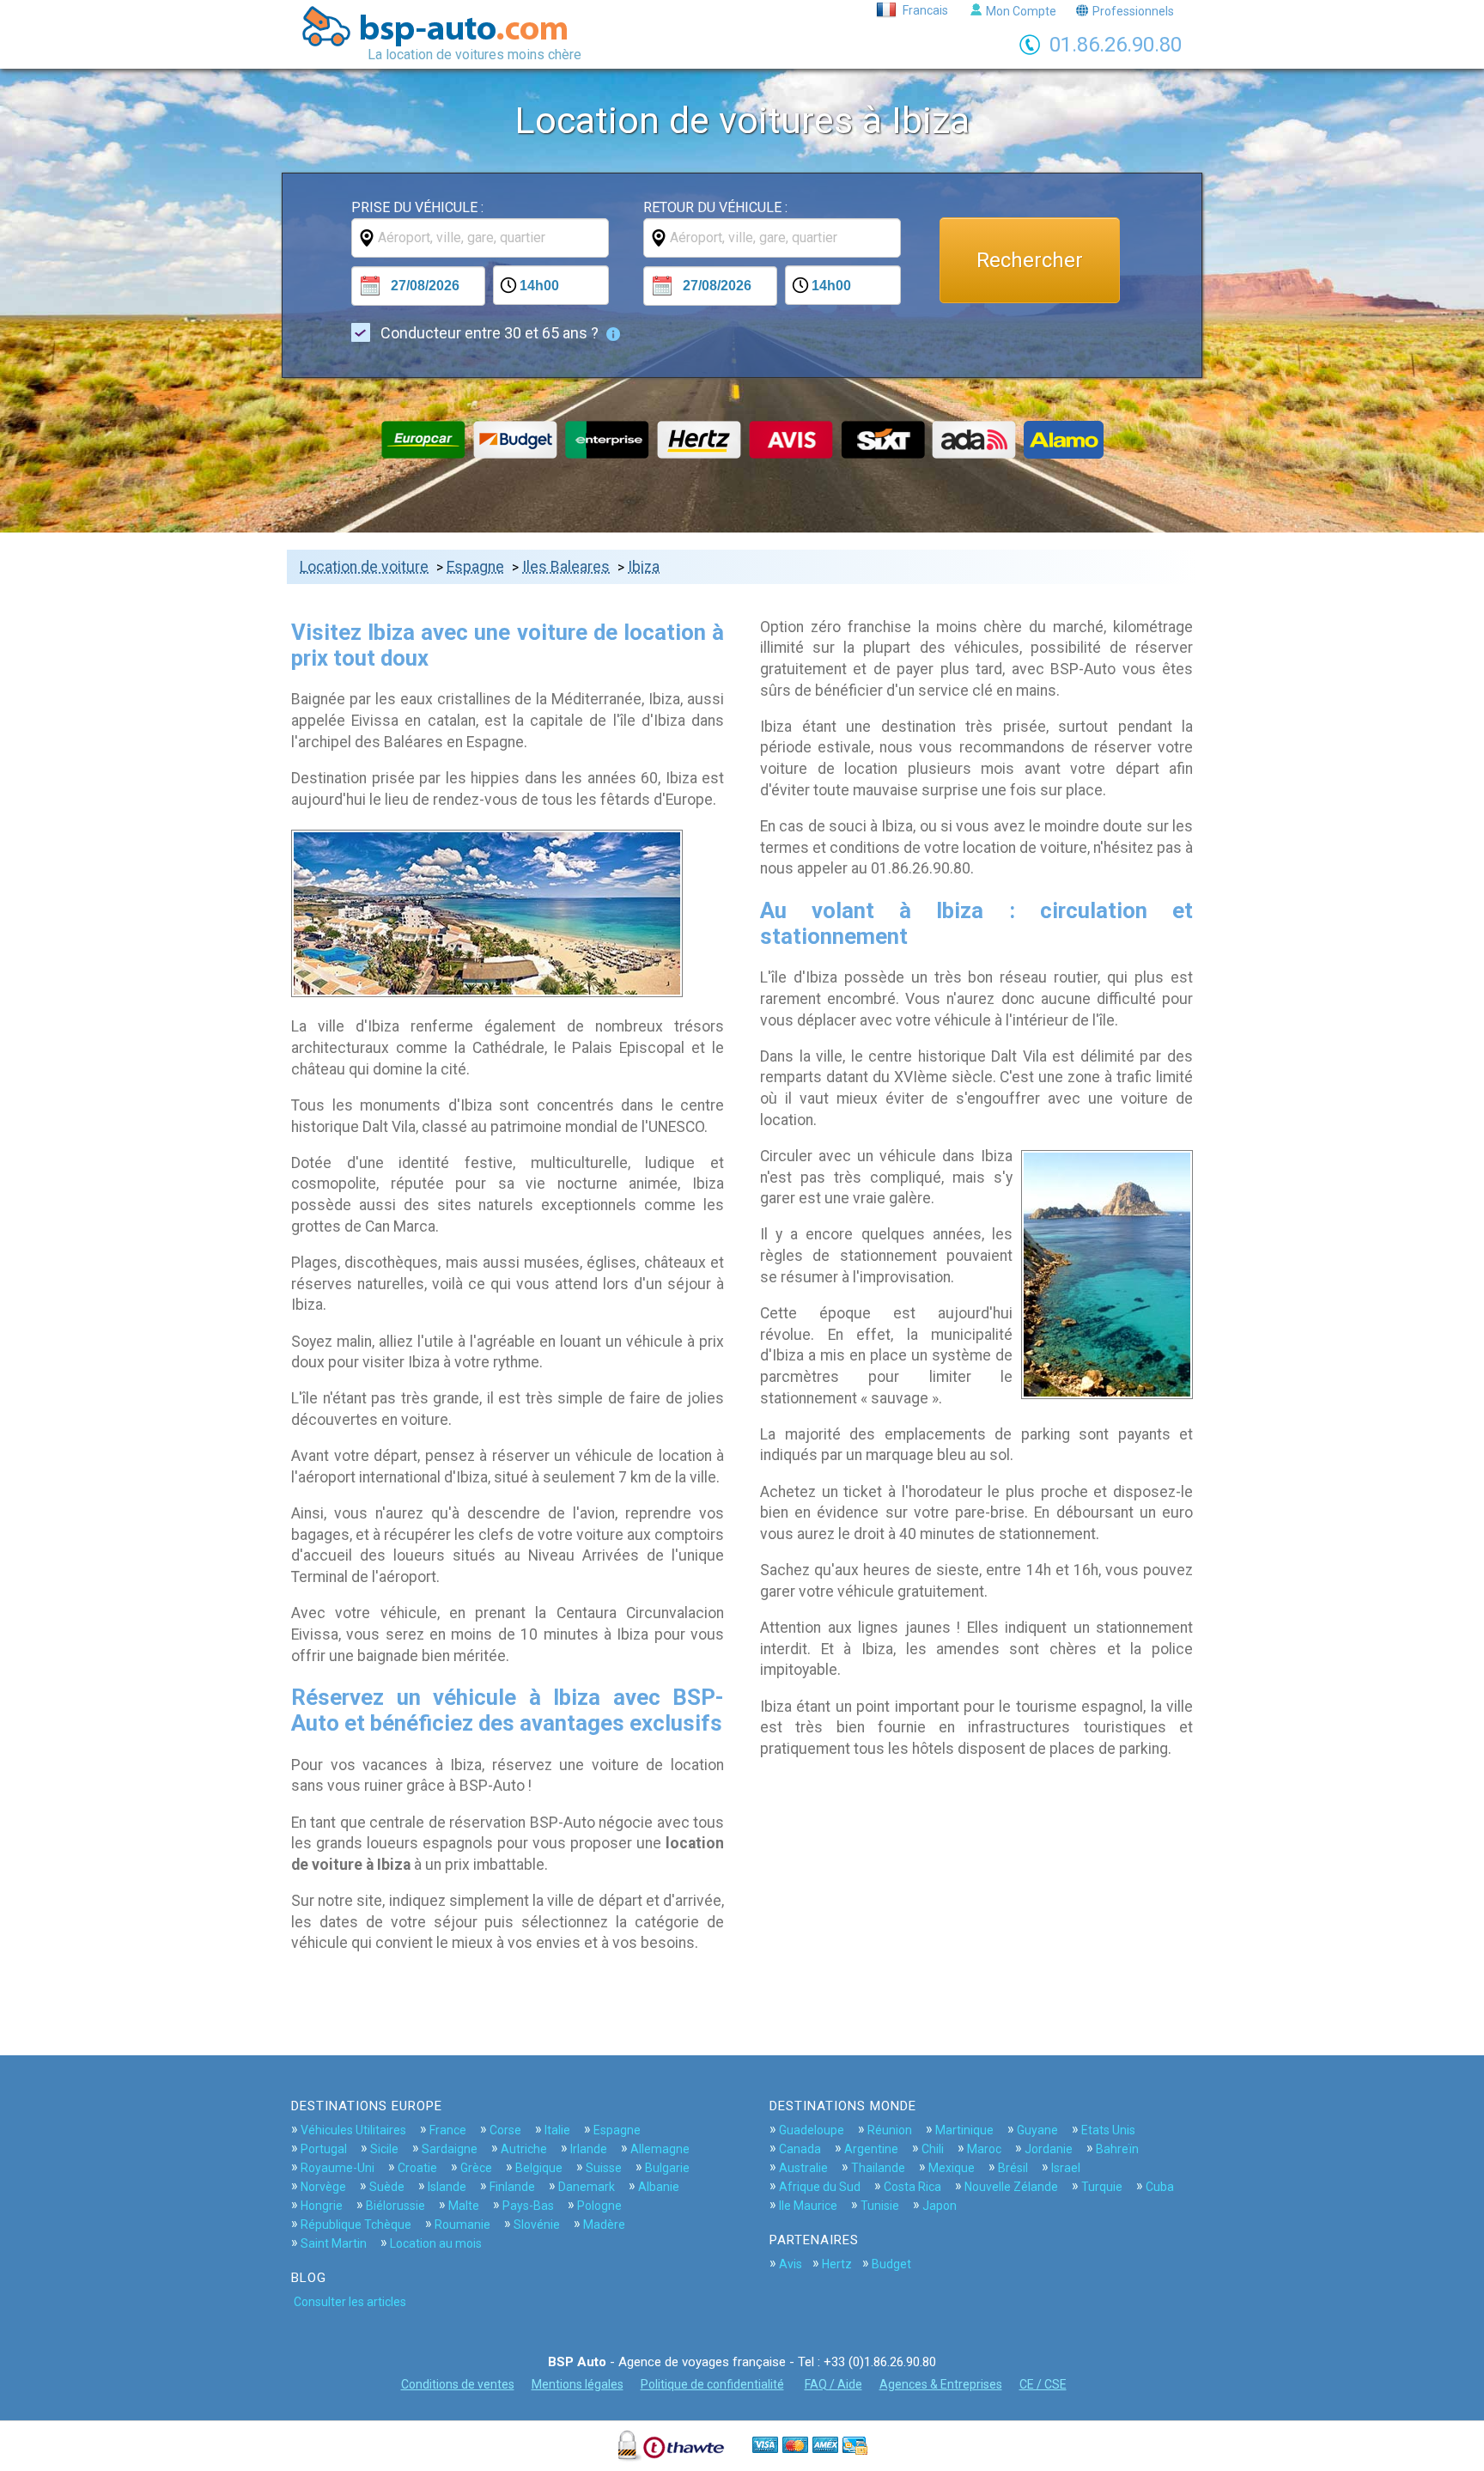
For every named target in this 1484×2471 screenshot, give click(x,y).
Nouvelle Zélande (1011, 2187)
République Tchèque (356, 2225)
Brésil (1013, 2168)
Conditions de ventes (458, 2384)
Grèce (476, 2168)
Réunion (890, 2130)
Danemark (587, 2187)
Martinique (964, 2130)
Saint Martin (334, 2243)
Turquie (1102, 2187)
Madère (604, 2225)
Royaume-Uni (338, 2168)
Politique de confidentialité (712, 2384)
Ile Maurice (808, 2206)
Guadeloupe (812, 2130)
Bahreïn (1117, 2149)
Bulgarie (667, 2168)
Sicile (384, 2149)
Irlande (589, 2149)
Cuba (1160, 2187)
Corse (505, 2130)
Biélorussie (395, 2206)
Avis (791, 2264)
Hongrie (322, 2206)
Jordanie (1049, 2149)
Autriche (524, 2149)
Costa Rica (912, 2187)
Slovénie (537, 2225)
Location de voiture (364, 567)
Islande (447, 2187)
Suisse (604, 2168)
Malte (464, 2206)
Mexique (952, 2168)
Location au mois (436, 2243)
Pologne (599, 2206)
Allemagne (660, 2149)
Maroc (984, 2149)
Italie (557, 2130)
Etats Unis (1108, 2130)
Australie (803, 2168)
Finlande (512, 2187)
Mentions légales (578, 2384)
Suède (387, 2187)
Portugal (324, 2149)
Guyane (1037, 2130)
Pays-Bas (528, 2206)
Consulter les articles (350, 2302)
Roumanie (462, 2225)
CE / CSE (1043, 2384)
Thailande (878, 2168)
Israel (1066, 2168)
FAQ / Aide (833, 2384)
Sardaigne (450, 2149)
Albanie (659, 2187)
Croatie (417, 2168)
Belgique (539, 2168)
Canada (800, 2149)
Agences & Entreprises (941, 2384)
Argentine (871, 2149)
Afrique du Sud (820, 2187)
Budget (891, 2264)
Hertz (837, 2264)
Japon (940, 2206)
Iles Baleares (566, 567)
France (448, 2130)
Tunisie (880, 2206)
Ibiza (644, 567)
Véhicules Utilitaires (353, 2130)
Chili (933, 2149)
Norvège (323, 2187)
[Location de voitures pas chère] (442, 26)
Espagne (475, 567)
